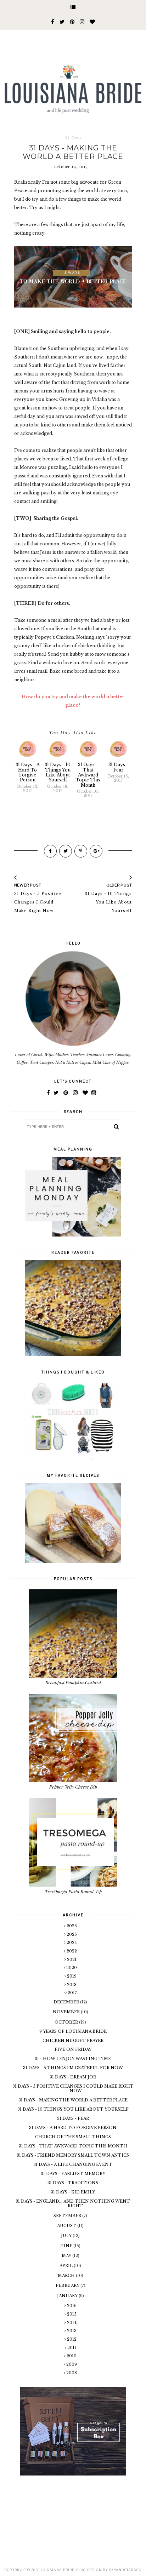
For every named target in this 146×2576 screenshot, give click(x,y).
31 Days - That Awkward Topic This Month (73, 2146)
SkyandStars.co (125, 2570)
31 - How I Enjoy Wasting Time (73, 2059)
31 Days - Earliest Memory (73, 2174)
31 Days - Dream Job (73, 2077)
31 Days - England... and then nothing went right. (73, 2204)
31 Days (73, 138)
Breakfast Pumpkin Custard (73, 1682)
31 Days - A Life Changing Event (73, 2164)
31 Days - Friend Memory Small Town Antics (73, 2155)
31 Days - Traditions (73, 2183)
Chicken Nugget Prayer (73, 2041)
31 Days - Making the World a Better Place (73, 2100)
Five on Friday (73, 2049)
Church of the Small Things (73, 2137)
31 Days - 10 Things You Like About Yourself (73, 2109)
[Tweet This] (66, 851)
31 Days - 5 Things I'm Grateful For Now (73, 2068)
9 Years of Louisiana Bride (73, 2031)
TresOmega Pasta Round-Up (73, 1891)
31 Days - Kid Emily (73, 2192)
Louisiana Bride (58, 2570)
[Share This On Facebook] (50, 851)
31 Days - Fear (73, 2118)
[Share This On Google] (96, 851)
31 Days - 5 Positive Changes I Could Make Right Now (73, 2089)
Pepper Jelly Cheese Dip (73, 1787)
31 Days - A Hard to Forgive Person (73, 2128)
